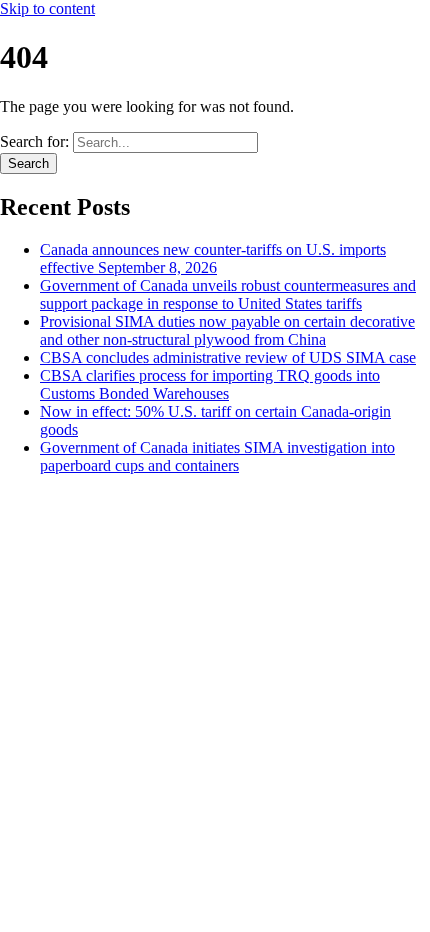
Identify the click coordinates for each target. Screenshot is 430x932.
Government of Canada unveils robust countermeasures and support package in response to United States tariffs (228, 294)
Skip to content (47, 8)
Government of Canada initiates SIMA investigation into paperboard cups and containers (217, 456)
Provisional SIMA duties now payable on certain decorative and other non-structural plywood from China (227, 330)
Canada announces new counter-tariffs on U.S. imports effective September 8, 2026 (213, 258)
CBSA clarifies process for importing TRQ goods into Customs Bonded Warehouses (210, 384)
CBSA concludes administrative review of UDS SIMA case (228, 357)
